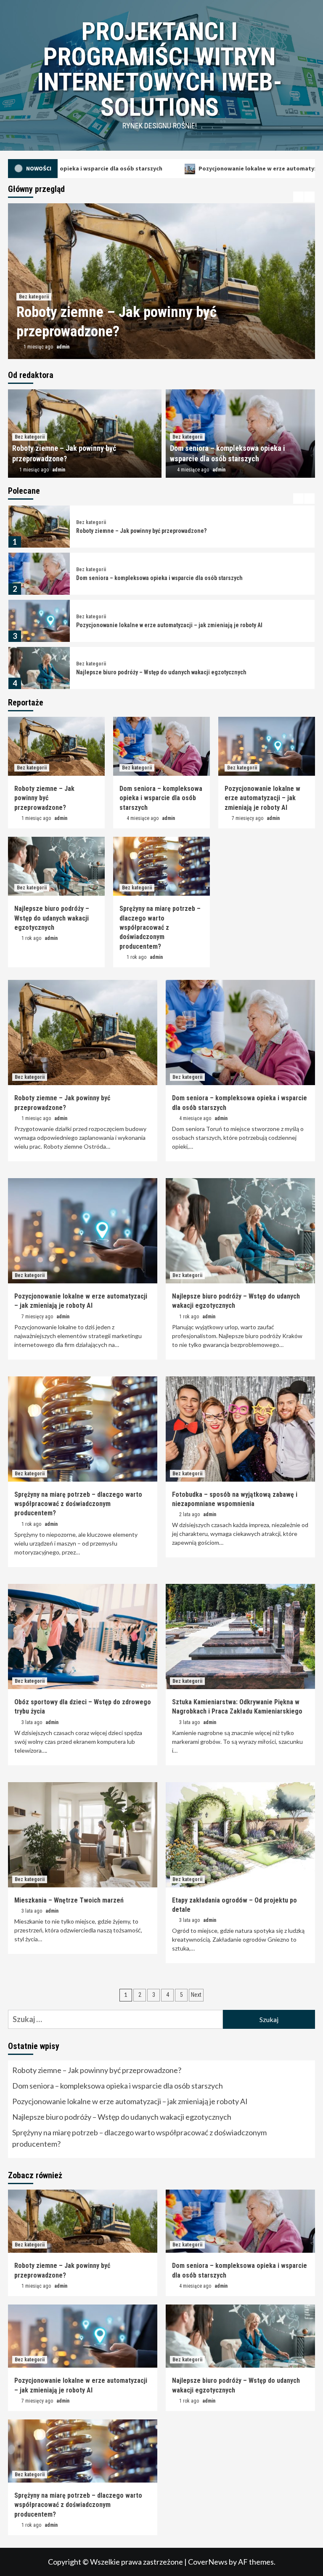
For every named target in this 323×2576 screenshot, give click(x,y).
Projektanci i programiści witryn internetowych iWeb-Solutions (160, 69)
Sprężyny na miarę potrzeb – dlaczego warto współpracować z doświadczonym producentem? (160, 927)
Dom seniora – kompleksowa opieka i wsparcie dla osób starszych (159, 531)
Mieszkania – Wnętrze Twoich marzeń (69, 1900)
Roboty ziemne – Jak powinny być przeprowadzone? (44, 798)
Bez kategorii (34, 297)
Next (196, 1995)
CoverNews (208, 2562)
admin (65, 347)
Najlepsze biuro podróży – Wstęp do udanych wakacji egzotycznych (161, 625)
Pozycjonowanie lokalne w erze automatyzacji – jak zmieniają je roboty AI (197, 168)
